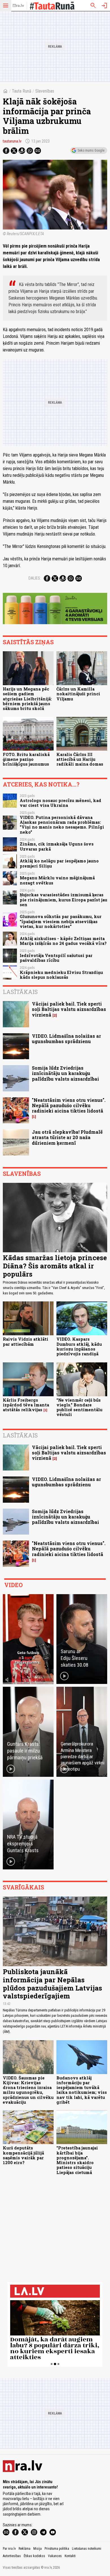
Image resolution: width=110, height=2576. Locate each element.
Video (13, 1585)
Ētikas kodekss (34, 2556)
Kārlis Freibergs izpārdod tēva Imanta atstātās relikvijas (26, 1405)
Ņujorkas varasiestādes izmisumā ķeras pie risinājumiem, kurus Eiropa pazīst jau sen (63, 900)
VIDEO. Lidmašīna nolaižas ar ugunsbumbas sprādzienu (66, 1039)
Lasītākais (20, 992)
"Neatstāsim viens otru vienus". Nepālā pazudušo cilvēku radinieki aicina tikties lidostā (69, 1105)
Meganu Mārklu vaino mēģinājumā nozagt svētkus (57, 880)
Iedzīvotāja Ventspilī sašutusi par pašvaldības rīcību (56, 958)
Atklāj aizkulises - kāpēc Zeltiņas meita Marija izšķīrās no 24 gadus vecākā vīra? (63, 941)
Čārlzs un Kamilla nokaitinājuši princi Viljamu (78, 694)
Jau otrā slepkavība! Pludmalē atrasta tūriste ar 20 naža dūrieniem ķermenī (67, 1137)
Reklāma (25, 2549)
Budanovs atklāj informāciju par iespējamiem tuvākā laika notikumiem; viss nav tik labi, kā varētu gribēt (82, 2090)
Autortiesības (12, 2556)
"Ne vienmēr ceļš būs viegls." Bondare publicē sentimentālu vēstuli (79, 1407)
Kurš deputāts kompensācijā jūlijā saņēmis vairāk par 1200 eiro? (23, 2155)
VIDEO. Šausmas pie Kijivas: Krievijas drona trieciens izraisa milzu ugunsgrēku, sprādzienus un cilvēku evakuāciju (28, 2090)
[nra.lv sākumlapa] (18, 6)
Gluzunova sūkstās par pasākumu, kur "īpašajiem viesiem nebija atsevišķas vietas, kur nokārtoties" (61, 921)
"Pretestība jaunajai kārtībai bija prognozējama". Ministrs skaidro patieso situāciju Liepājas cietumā (77, 2160)
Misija (38, 2549)
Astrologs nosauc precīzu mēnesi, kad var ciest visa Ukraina (60, 803)
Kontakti (70, 2556)
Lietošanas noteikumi (87, 2549)
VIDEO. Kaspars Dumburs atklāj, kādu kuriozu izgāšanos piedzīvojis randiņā (79, 1346)
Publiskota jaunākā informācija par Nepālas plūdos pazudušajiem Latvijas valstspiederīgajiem (52, 1984)
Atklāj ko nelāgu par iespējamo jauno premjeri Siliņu (59, 863)
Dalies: (35, 578)
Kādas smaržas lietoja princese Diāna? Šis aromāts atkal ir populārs (55, 1266)
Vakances (55, 2556)
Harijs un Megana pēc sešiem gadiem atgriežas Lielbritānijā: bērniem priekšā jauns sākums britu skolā (27, 699)
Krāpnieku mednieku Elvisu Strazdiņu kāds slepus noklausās (61, 975)
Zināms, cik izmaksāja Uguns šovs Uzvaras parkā (57, 846)
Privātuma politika (57, 2549)
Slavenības (45, 91)
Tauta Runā (22, 91)
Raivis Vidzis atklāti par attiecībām (26, 1341)
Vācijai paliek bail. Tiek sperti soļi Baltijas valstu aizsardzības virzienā (69, 1009)
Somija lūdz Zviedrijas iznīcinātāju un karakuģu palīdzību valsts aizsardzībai (65, 1073)
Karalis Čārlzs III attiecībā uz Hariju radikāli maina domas (80, 759)
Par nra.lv (9, 2549)
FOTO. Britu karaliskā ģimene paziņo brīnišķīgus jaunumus (26, 759)
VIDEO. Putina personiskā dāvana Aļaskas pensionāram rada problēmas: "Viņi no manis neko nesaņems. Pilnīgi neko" (62, 825)
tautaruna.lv (12, 141)
